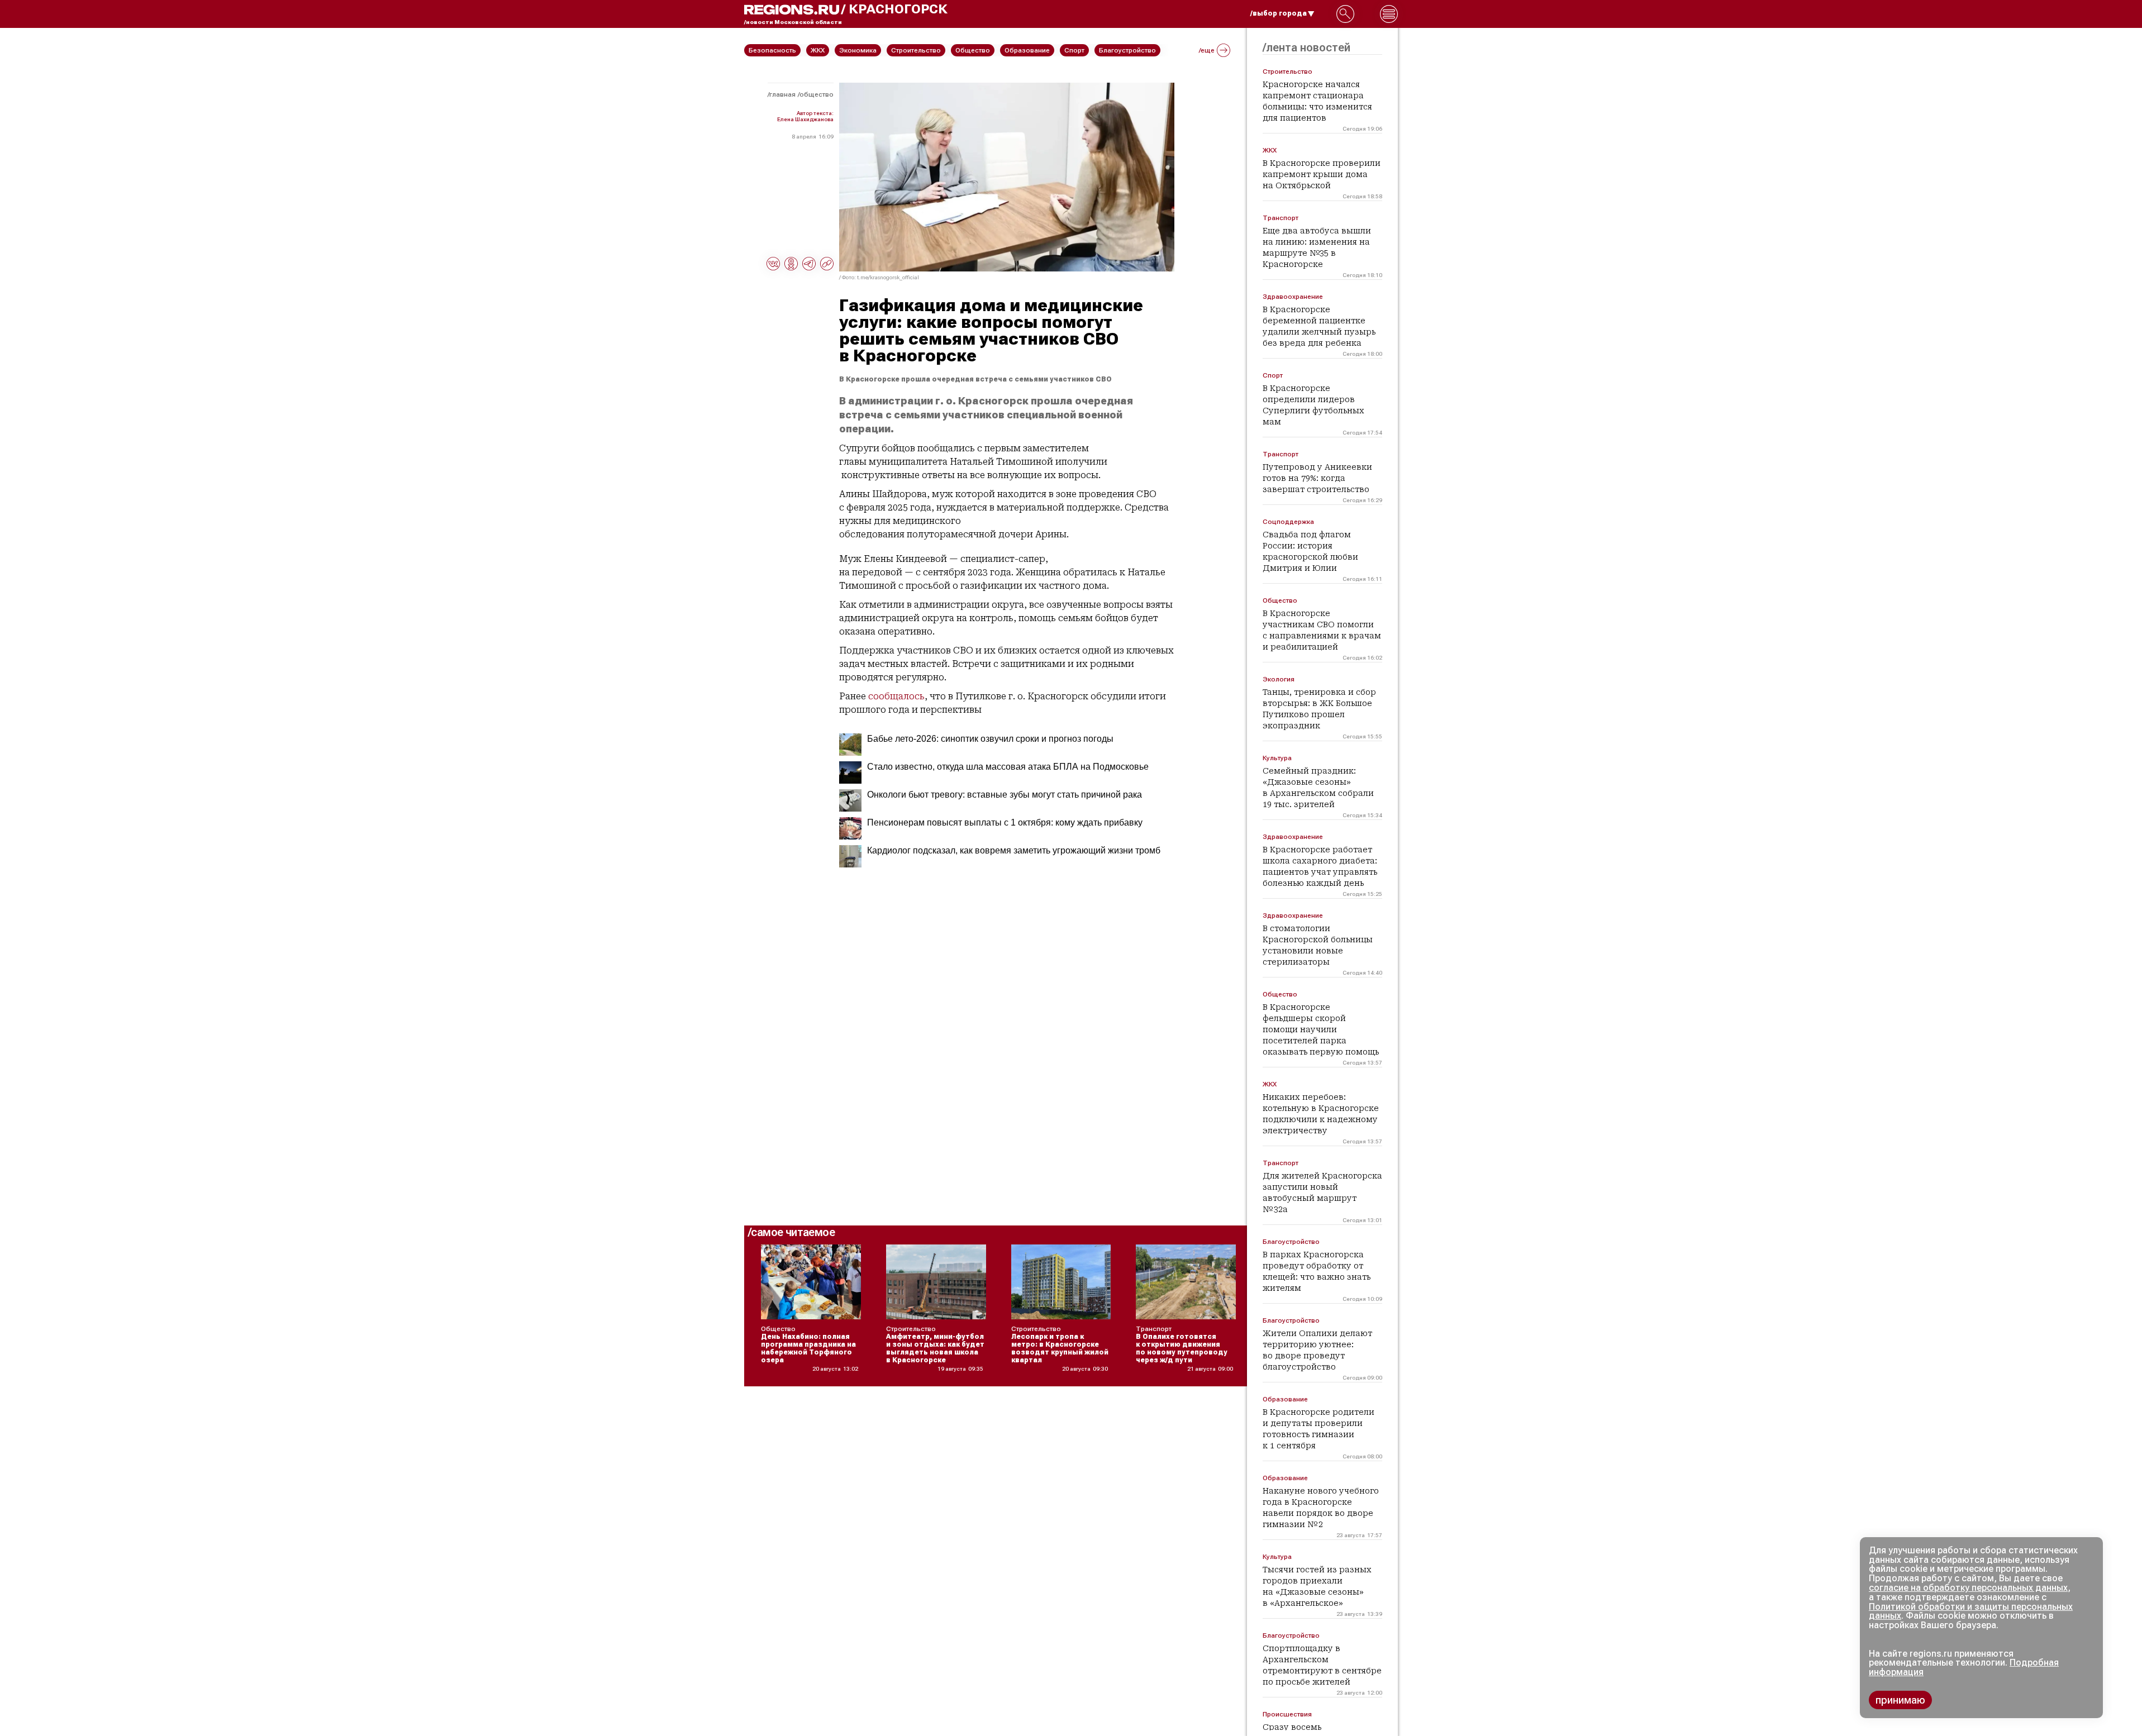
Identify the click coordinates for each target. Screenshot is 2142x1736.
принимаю (1900, 1700)
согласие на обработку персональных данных (1968, 1588)
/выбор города (1279, 13)
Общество (817, 94)
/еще (1207, 50)
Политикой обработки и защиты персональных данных (1971, 1611)
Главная (782, 94)
